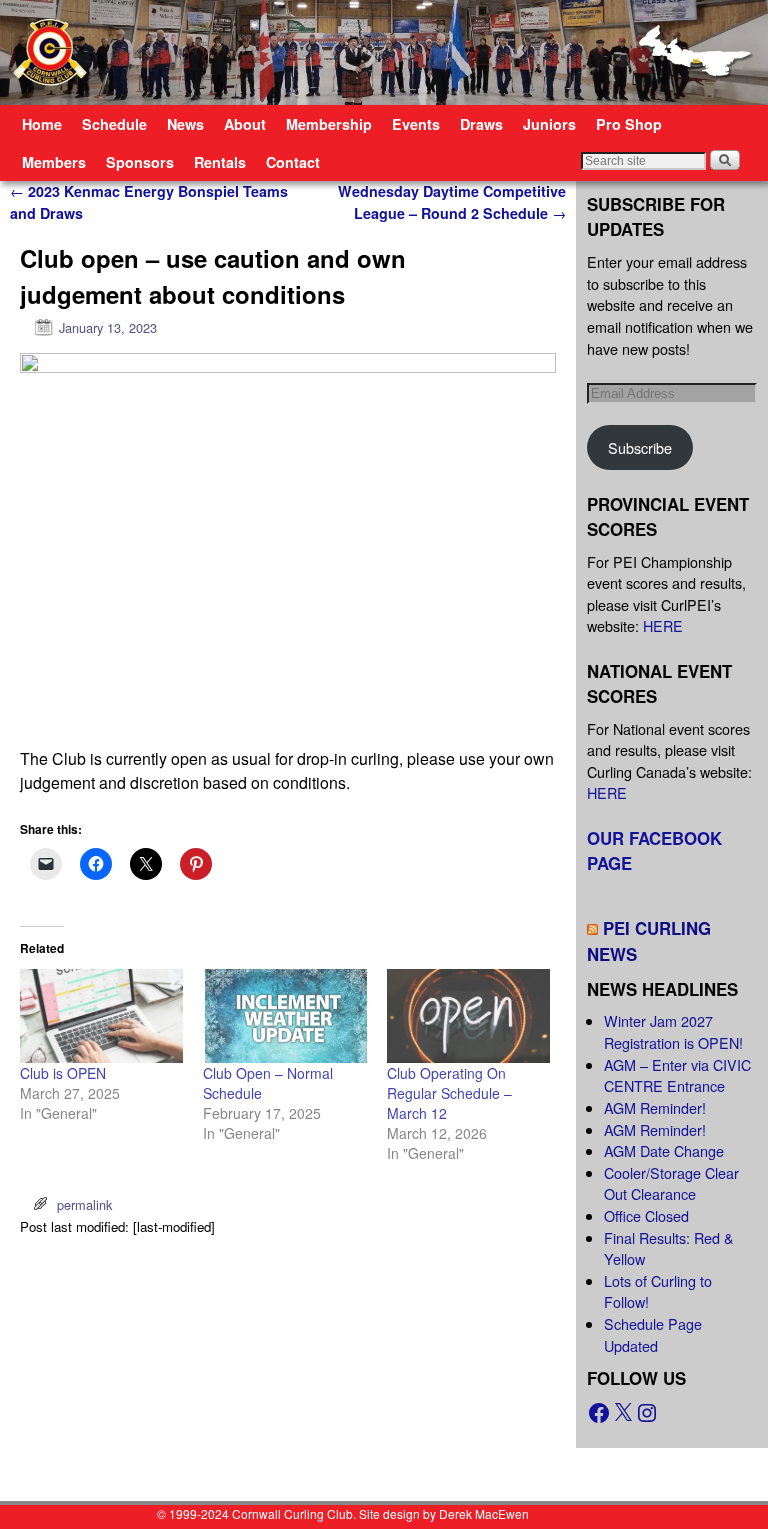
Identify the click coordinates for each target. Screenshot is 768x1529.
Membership (329, 124)
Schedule (114, 124)
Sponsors (140, 162)
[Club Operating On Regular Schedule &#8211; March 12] (468, 1015)
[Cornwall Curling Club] (384, 52)
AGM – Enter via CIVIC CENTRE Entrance (677, 1075)
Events (416, 124)
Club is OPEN (63, 1073)
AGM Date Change (664, 1150)
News (185, 124)
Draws (481, 124)
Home (42, 124)
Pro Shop (629, 124)
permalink (84, 1204)
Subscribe (640, 447)
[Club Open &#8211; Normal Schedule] (284, 1015)
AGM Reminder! (655, 1107)
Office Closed (646, 1215)
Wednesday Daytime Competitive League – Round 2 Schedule (452, 202)
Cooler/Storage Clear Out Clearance (671, 1183)
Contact (293, 162)
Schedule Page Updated (653, 1334)
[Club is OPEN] (101, 1015)
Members (54, 162)
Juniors (549, 124)
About (245, 124)
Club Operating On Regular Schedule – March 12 (449, 1093)
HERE (663, 625)
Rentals (220, 162)
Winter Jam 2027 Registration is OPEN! (673, 1031)
